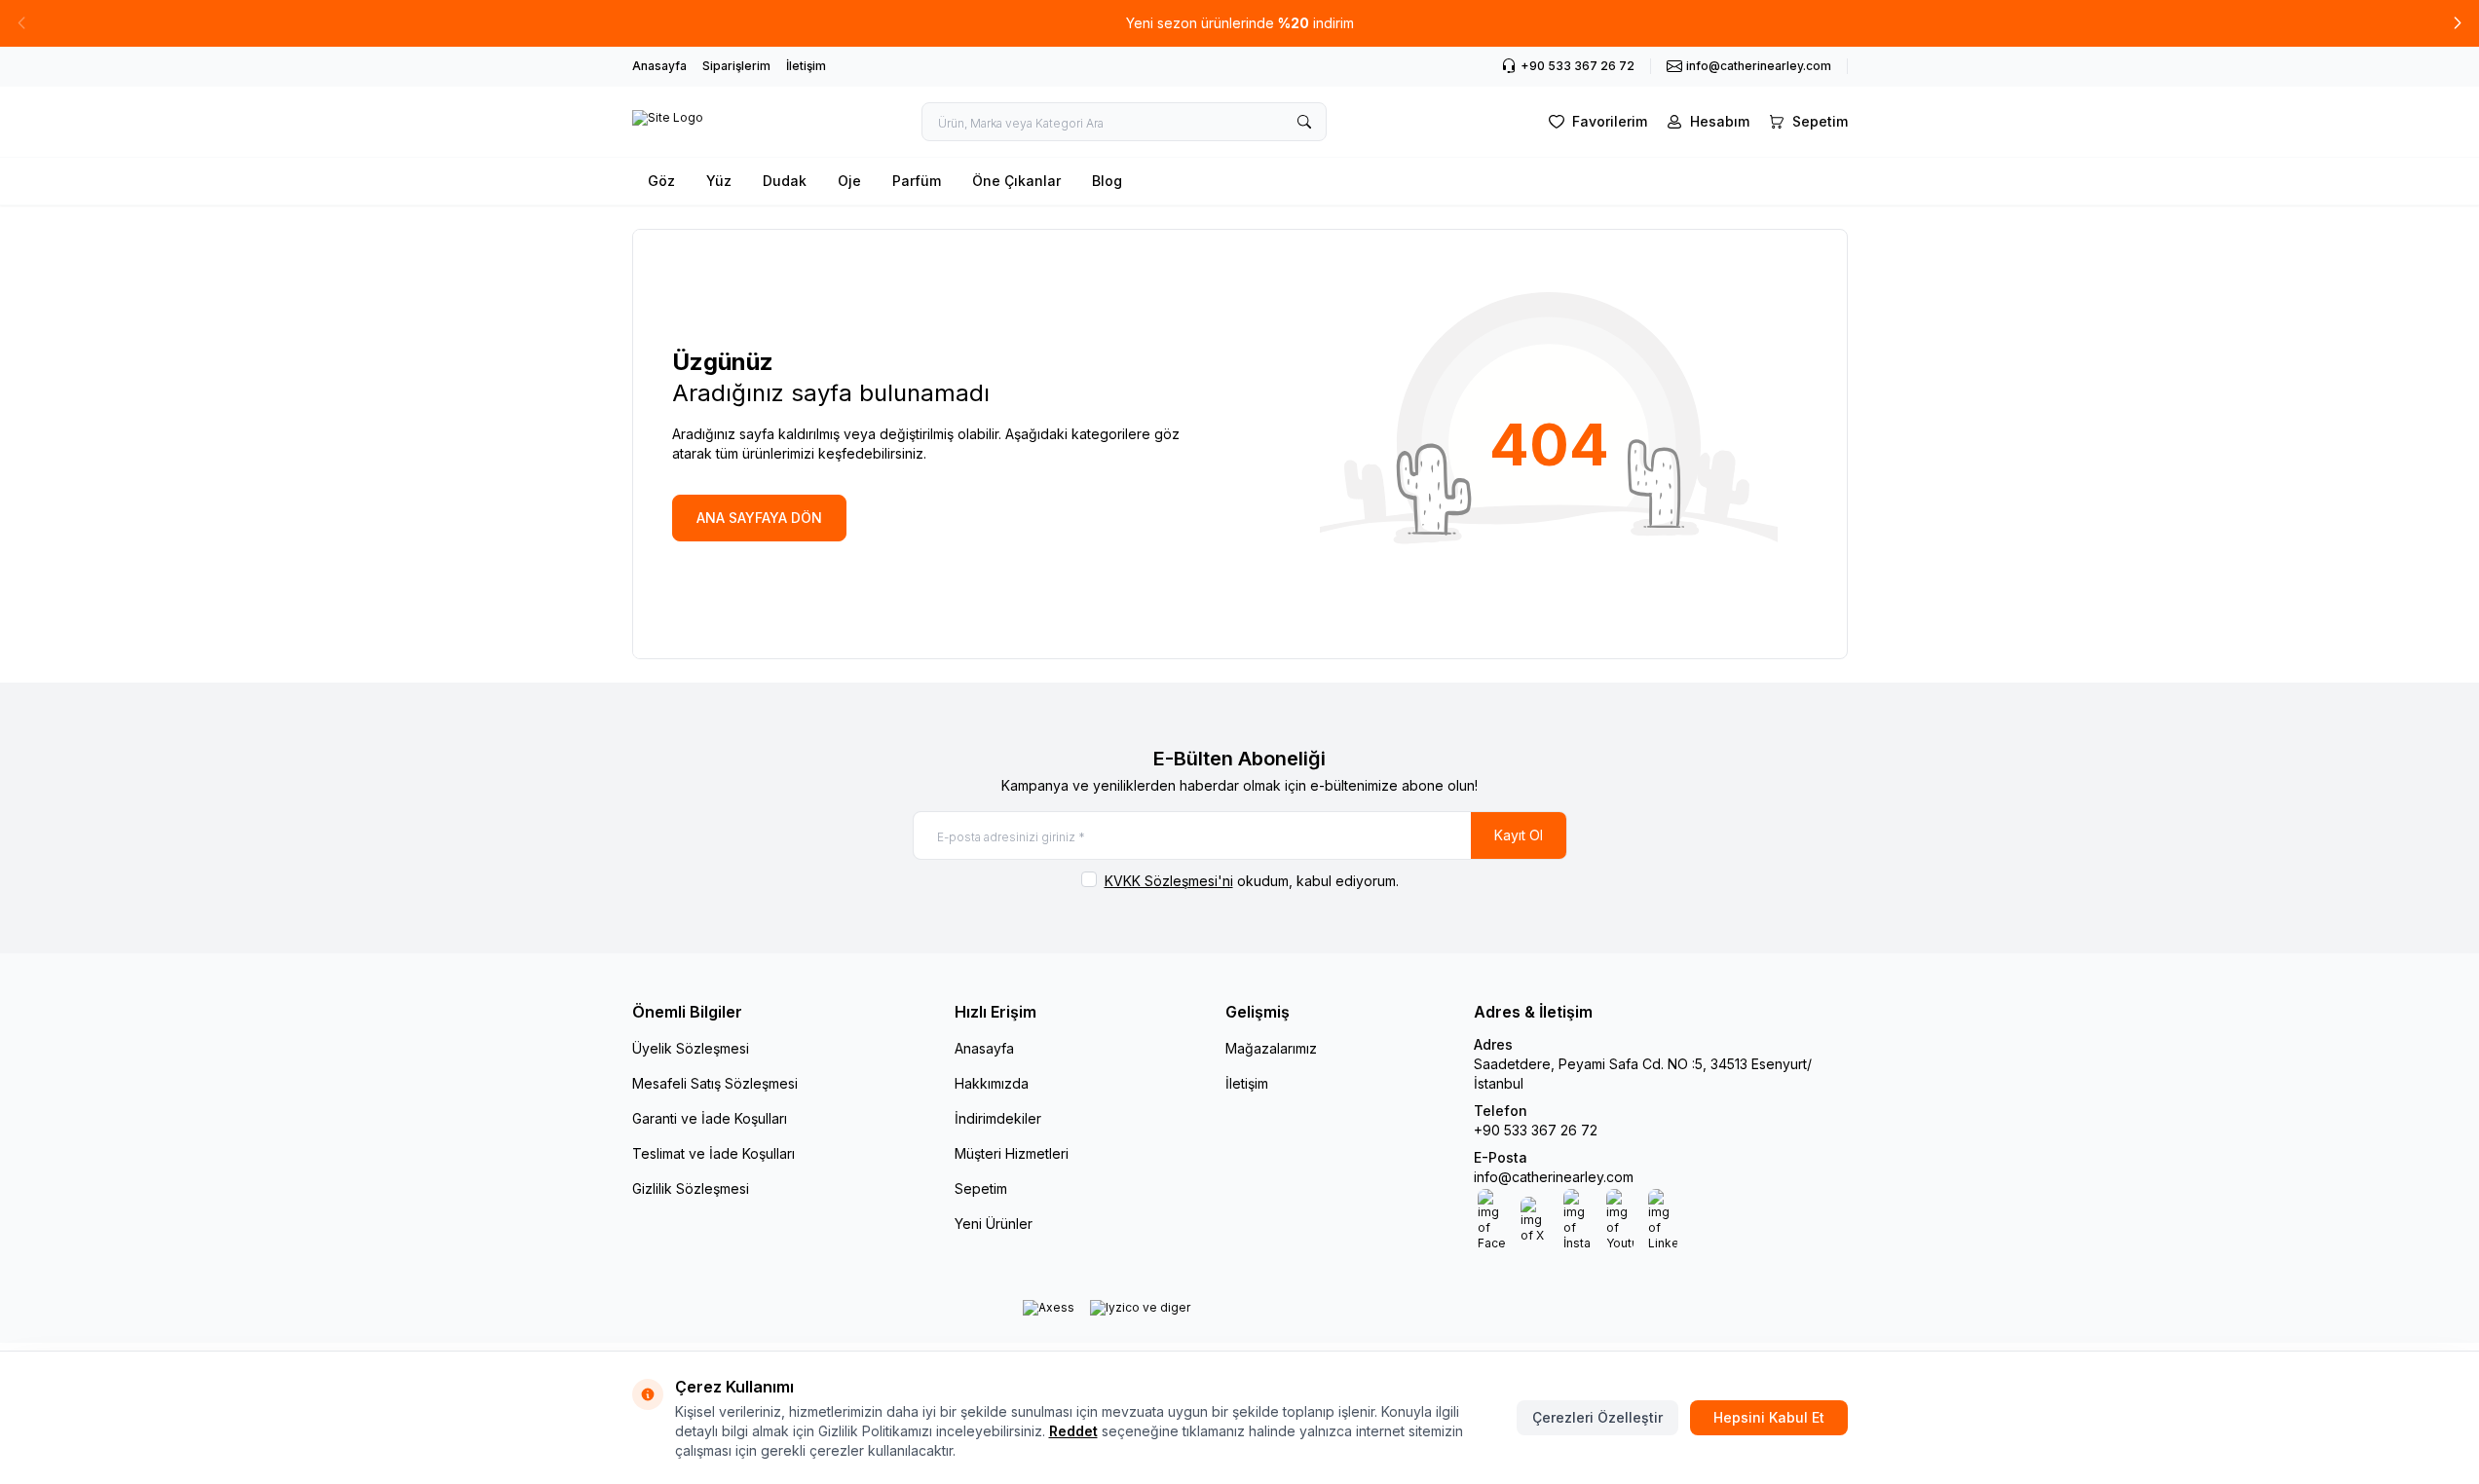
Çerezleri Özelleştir (1597, 1417)
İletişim (806, 66)
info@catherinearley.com (1554, 1177)
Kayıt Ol (1519, 835)
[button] (2458, 23)
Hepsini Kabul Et (1769, 1417)
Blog (1107, 181)
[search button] (1304, 122)
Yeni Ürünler (994, 1224)
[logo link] (668, 122)
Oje (849, 181)
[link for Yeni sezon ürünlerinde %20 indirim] (1239, 23)
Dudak (785, 181)
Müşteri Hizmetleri (1012, 1153)
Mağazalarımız (1271, 1048)
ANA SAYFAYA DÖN (759, 518)
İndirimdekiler (998, 1118)
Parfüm (917, 181)
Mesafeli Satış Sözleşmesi (715, 1083)
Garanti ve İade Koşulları (710, 1118)
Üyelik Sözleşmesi (691, 1048)
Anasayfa (659, 66)
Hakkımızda (992, 1083)
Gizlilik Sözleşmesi (691, 1188)
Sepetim (981, 1188)
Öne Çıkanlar (1016, 181)
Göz (661, 181)
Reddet (1073, 1431)
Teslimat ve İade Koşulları (714, 1153)
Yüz (719, 181)
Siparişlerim (736, 66)
